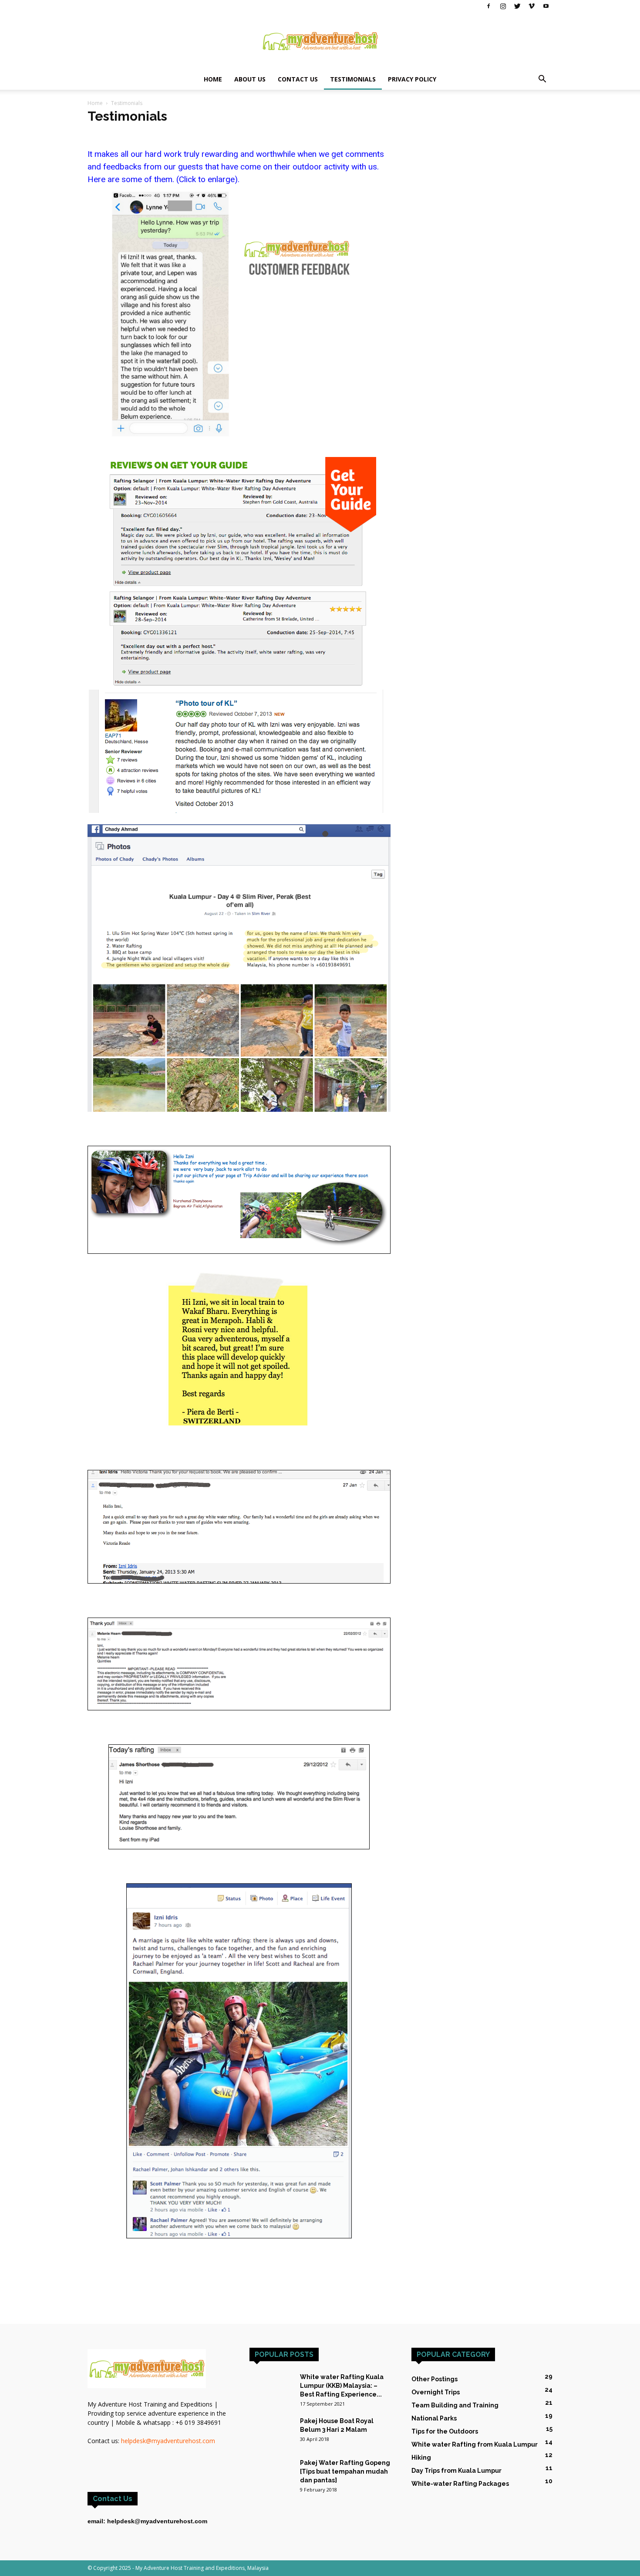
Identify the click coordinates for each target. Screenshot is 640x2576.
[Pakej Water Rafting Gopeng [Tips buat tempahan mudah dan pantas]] (271, 2469)
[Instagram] (503, 6)
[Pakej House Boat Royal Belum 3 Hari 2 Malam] (271, 2432)
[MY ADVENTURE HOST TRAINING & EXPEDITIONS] (320, 41)
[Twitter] (517, 6)
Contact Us (298, 79)
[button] (542, 80)
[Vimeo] (532, 6)
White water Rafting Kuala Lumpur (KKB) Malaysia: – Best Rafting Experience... (342, 2386)
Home (213, 79)
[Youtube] (546, 6)
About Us (250, 79)
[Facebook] (488, 6)
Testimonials (353, 79)
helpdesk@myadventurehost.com (168, 2441)
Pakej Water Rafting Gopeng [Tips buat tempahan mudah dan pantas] (345, 2471)
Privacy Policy (412, 79)
